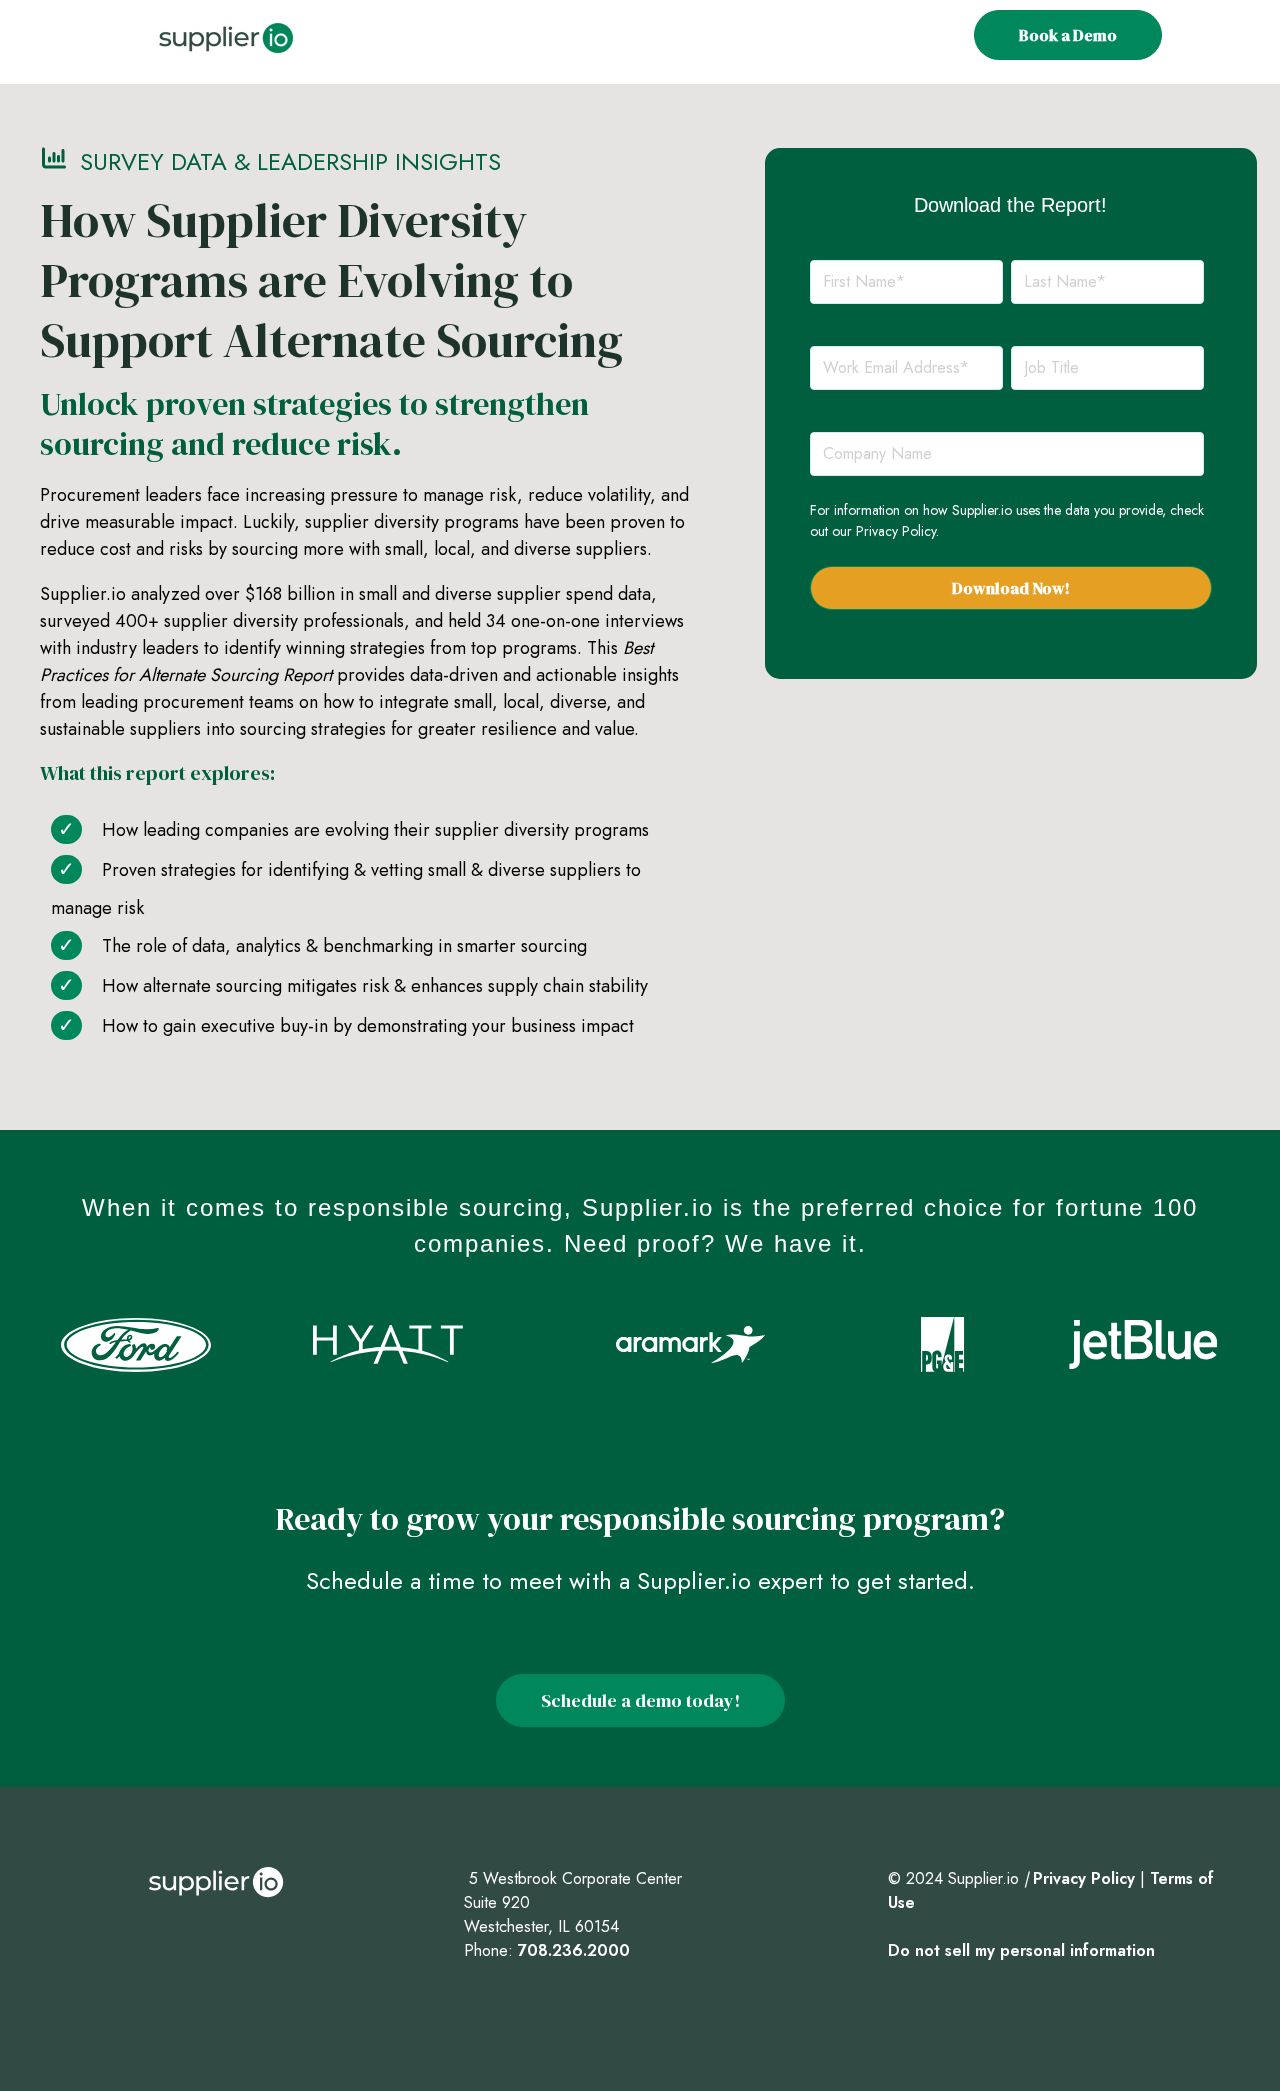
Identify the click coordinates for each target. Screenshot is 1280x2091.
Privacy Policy (896, 531)
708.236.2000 (574, 1950)
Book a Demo (1068, 35)
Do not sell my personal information (1021, 1950)
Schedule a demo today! (640, 1700)
